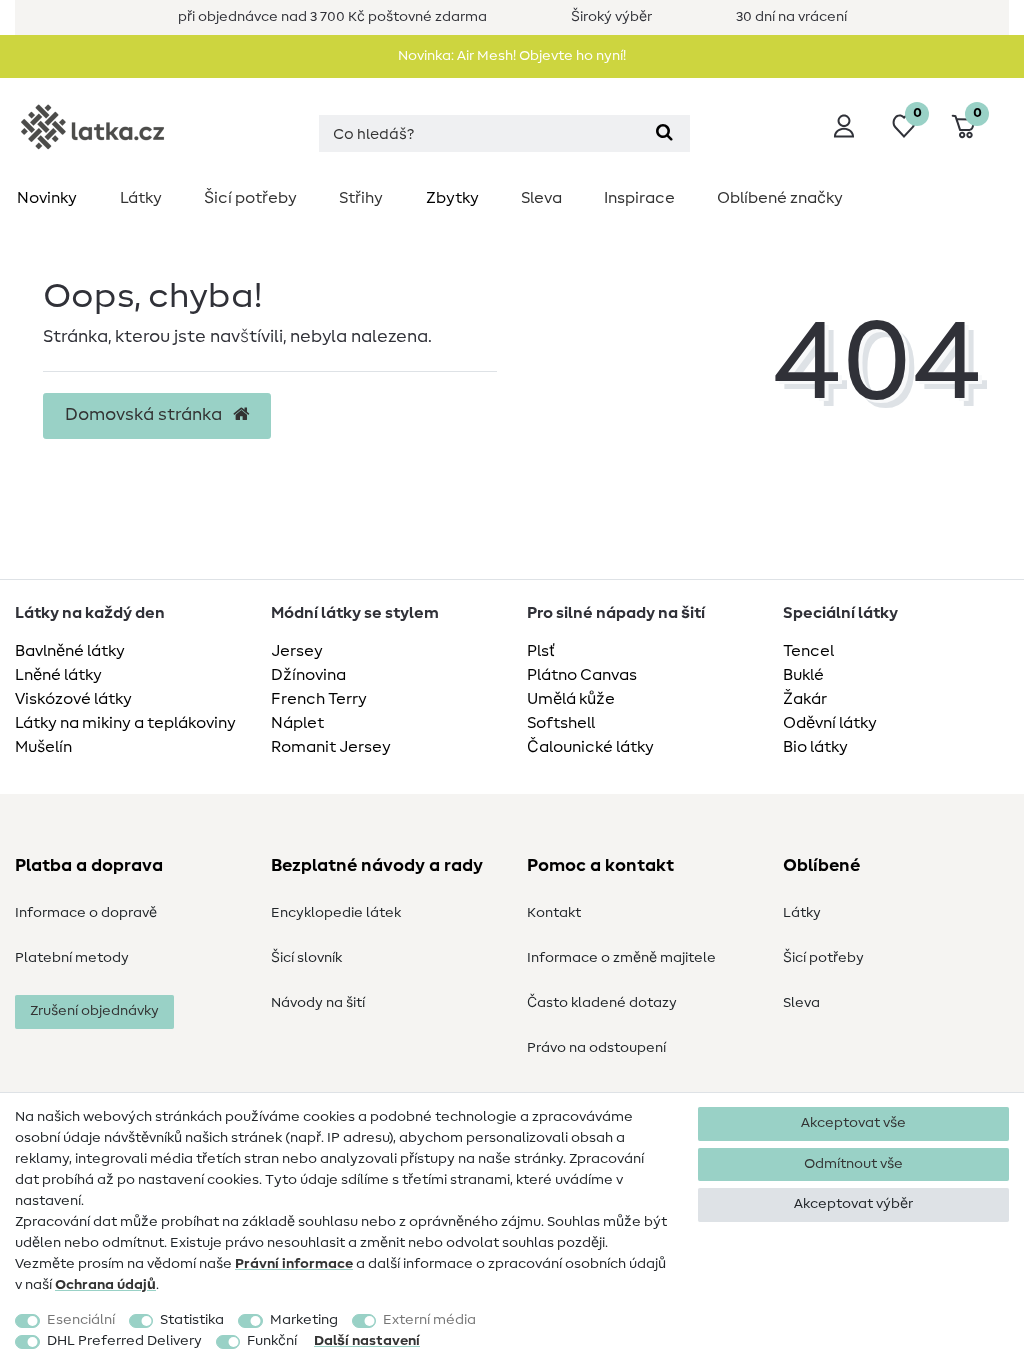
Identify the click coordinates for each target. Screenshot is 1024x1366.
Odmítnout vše (853, 1164)
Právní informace (294, 1264)
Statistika (192, 1320)
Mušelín (43, 747)
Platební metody (72, 958)
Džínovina (308, 675)
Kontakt (554, 913)
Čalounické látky (590, 747)
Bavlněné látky (70, 651)
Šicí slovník (306, 958)
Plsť (541, 651)
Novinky (47, 198)
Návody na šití (318, 1003)
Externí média (429, 1320)
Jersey (297, 651)
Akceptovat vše (853, 1123)
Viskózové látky (73, 699)
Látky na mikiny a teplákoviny (125, 723)
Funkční (272, 1341)
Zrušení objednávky (94, 1011)
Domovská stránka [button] (145, 415)
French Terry (319, 699)
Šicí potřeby (250, 198)
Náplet (297, 723)
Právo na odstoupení (596, 1048)
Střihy (361, 198)
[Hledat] (664, 133)
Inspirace (639, 198)
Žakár (805, 699)
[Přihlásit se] (844, 126)
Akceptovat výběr (853, 1204)
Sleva (541, 198)
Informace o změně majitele (621, 958)
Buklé (803, 675)
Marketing (304, 1320)
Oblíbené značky (780, 198)
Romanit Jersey (331, 747)
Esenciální (81, 1320)
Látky (141, 198)
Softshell (561, 723)
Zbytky (452, 198)
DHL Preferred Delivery (124, 1341)
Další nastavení (367, 1341)
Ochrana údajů (105, 1285)
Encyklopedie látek (336, 913)
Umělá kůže (571, 699)
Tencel (808, 651)
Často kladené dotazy (602, 1003)
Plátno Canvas (582, 675)
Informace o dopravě (86, 913)
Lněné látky (58, 675)
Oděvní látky (830, 723)
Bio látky (815, 747)
